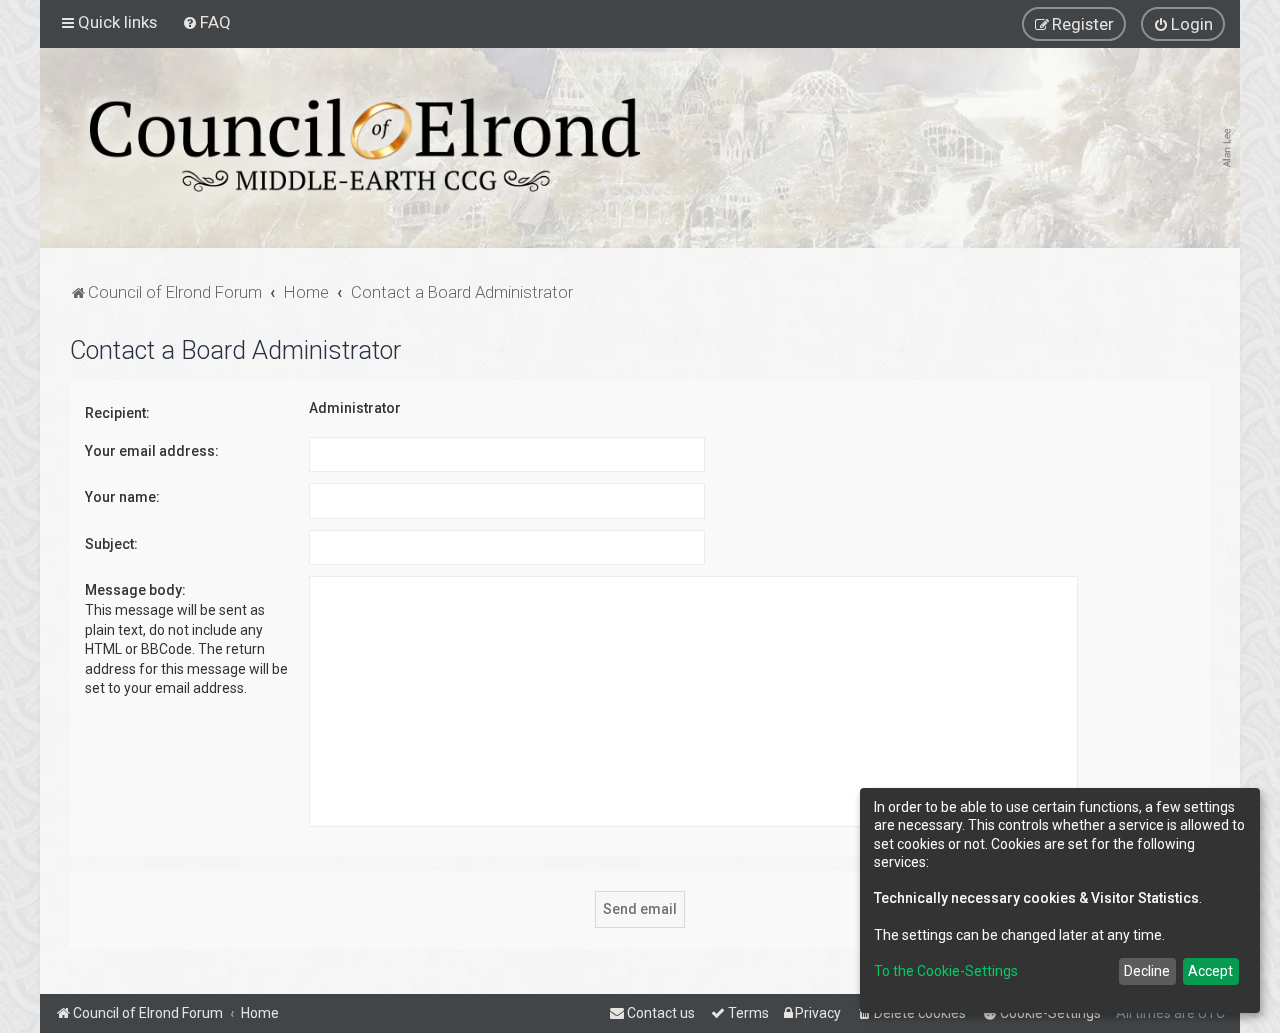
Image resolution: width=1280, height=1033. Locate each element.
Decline (1147, 971)
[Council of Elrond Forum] (365, 145)
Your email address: (152, 451)
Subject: (111, 544)
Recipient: (117, 413)
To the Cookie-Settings (946, 971)
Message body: (135, 590)
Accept (1210, 971)
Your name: (122, 497)
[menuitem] (206, 22)
